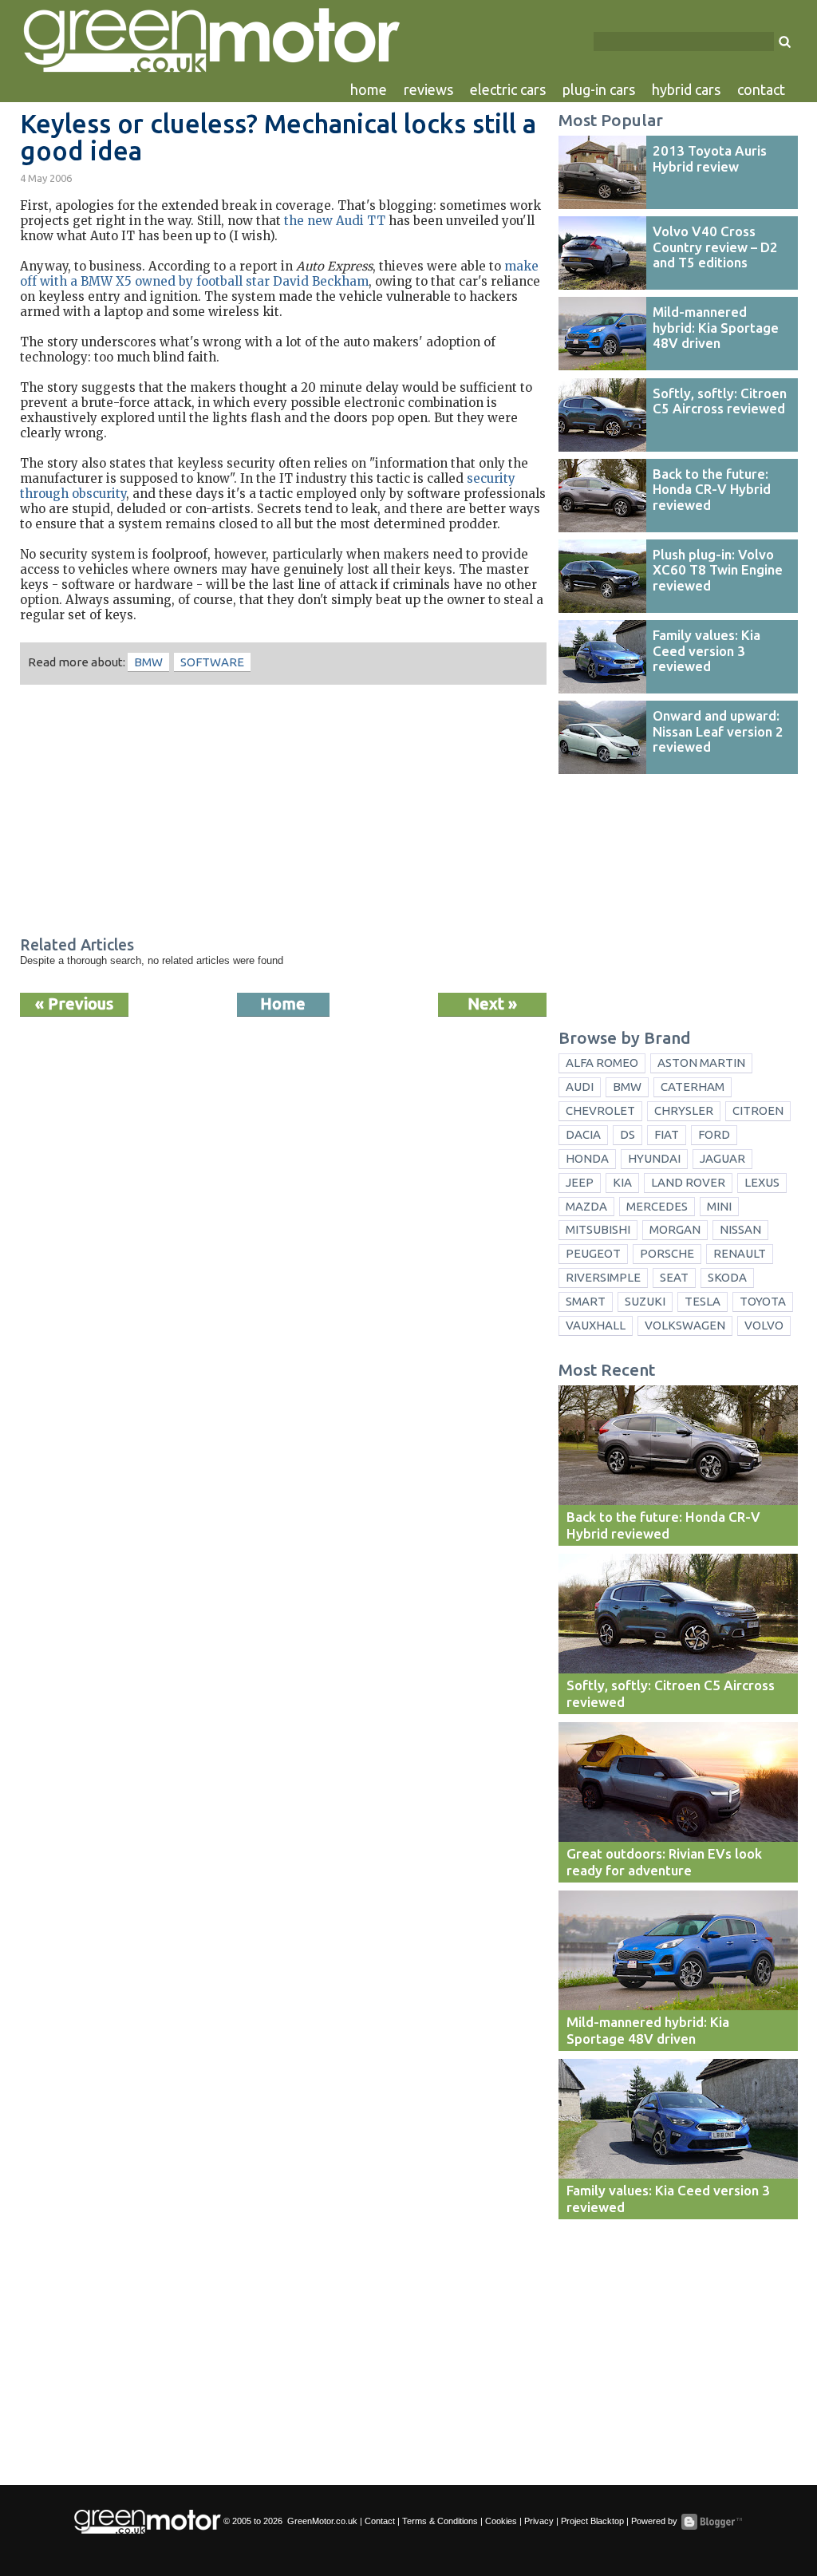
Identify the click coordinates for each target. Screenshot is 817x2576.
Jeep (580, 1182)
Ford (714, 1134)
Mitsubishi (598, 1229)
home (369, 89)
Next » (492, 1004)
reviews (428, 89)
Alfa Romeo (602, 1063)
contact (761, 89)
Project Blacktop (592, 2521)
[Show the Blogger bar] (712, 2522)
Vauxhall (596, 1325)
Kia (622, 1182)
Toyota (763, 1301)
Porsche (667, 1253)
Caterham (693, 1087)
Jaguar (722, 1158)
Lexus (762, 1182)
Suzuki (645, 1301)
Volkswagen (685, 1325)
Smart (586, 1301)
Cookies (501, 2521)
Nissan (740, 1229)
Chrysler (684, 1110)
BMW (148, 662)
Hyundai (654, 1158)
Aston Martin (701, 1063)
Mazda (586, 1206)
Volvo (764, 1325)
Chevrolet (600, 1110)
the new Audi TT (335, 221)
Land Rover (688, 1182)
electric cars (508, 89)
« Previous (74, 1004)
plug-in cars (599, 89)
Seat (674, 1277)
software (212, 662)
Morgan (675, 1229)
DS (628, 1134)
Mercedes (657, 1206)
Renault (740, 1253)
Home (283, 1004)
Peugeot (593, 1253)
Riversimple (603, 1277)
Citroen (758, 1110)
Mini (719, 1206)
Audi (580, 1087)
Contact (380, 2521)
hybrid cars (686, 89)
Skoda (727, 1277)
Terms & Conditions (440, 2521)
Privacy (539, 2521)
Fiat (667, 1134)
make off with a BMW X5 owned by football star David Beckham (279, 274)
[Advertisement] (283, 812)
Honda (587, 1158)
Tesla (703, 1301)
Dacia (583, 1134)
